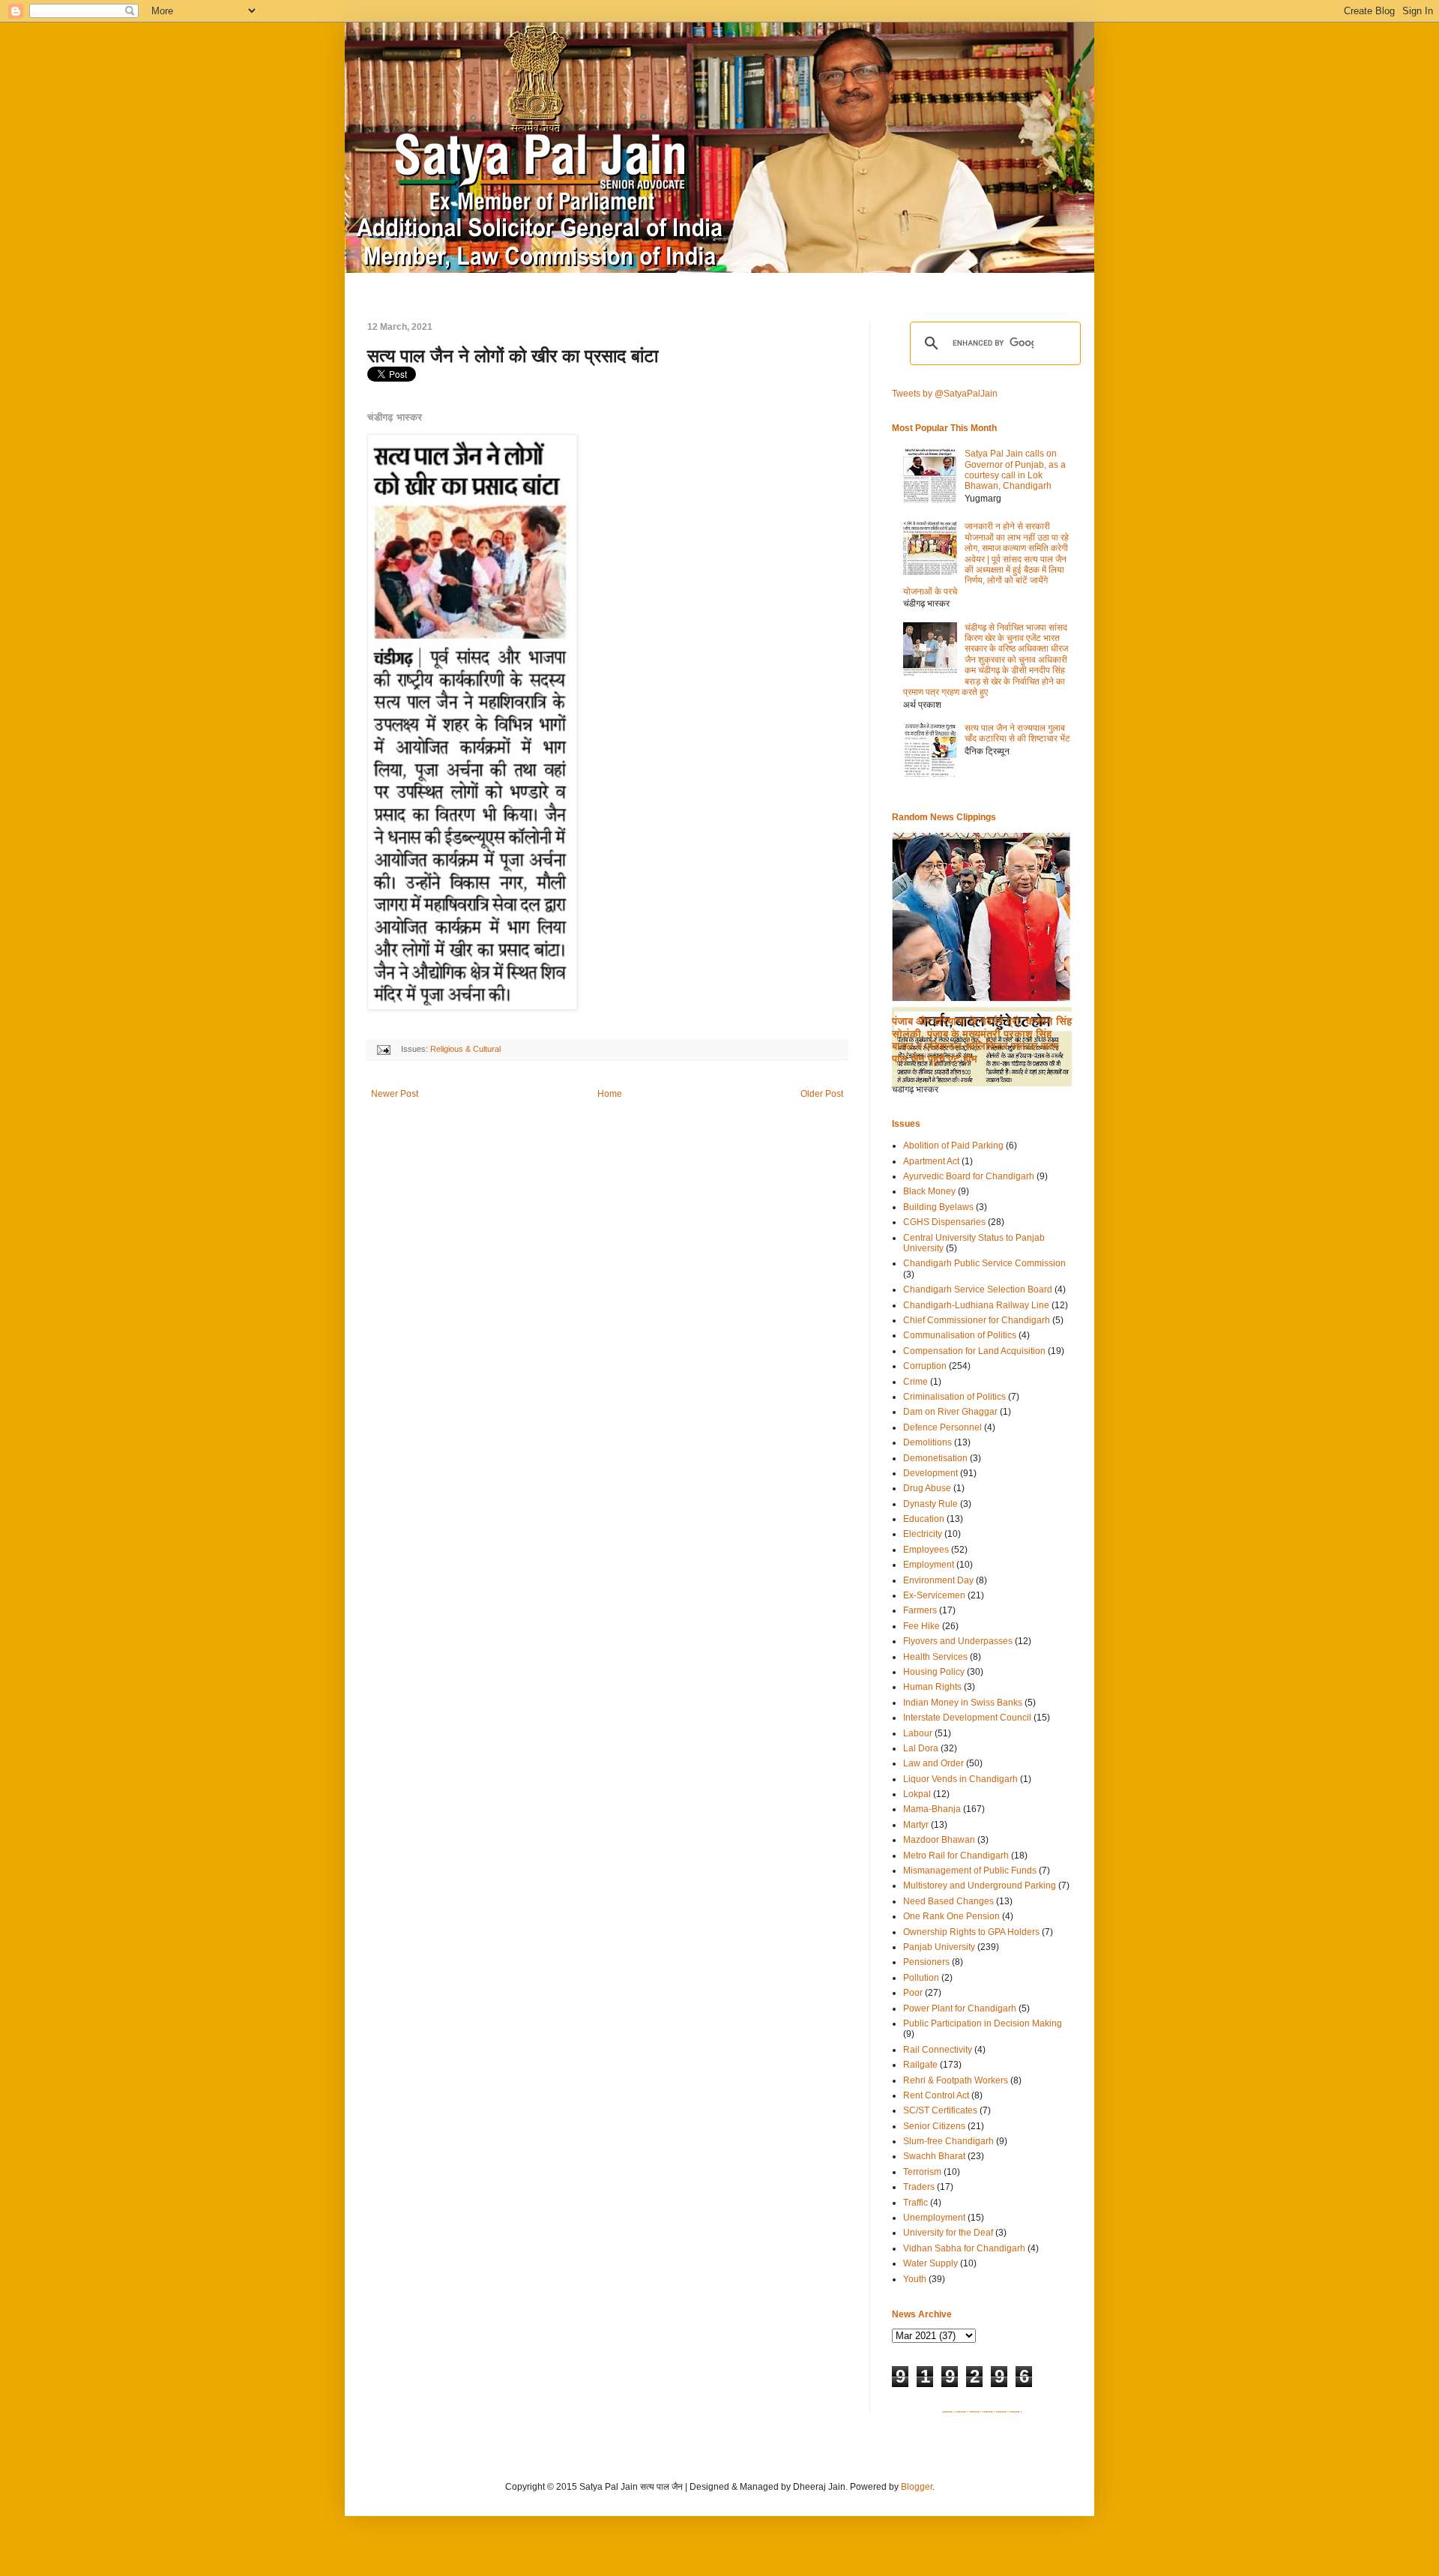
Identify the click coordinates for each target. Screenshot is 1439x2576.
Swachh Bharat (934, 2156)
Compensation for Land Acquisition (974, 1351)
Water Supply (930, 2263)
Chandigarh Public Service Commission (984, 1263)
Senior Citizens (934, 2126)
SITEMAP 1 (948, 2412)
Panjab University (939, 1947)
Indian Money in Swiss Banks (963, 1703)
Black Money (929, 1191)
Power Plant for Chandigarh (960, 2008)
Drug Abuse (927, 1488)
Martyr (916, 1825)
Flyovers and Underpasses (958, 1641)
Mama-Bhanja (932, 1809)
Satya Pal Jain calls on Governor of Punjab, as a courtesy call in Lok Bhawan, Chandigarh (1015, 470)
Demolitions (927, 1442)
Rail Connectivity (938, 2050)
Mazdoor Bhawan (939, 1840)
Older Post (822, 1094)
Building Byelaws (938, 1207)
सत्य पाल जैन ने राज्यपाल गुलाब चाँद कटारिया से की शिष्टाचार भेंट (1017, 733)
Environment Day (938, 1580)
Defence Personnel (942, 1427)
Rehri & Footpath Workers (956, 2080)
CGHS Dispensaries (944, 1222)
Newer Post (395, 1094)
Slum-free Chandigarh (948, 2141)
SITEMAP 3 (975, 2412)
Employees (926, 1550)
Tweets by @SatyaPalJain (945, 394)
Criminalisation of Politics (954, 1397)
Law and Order (933, 1763)
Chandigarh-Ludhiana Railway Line (976, 1305)
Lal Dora (921, 1748)
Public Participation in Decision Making (983, 2023)
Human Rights (932, 1687)
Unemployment (934, 2218)
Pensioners (926, 1962)
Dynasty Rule (930, 1504)
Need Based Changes (948, 1901)
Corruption (925, 1366)
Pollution (921, 1978)
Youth (915, 2279)
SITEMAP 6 (1016, 2412)
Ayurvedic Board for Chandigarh (969, 1176)
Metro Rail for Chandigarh (956, 1856)
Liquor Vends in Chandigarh (960, 1779)
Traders (919, 2187)
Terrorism (922, 2172)
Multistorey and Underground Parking (980, 1886)
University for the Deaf (948, 2233)
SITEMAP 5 (1002, 2412)
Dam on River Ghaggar (950, 1412)
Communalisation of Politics (960, 1335)
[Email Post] (383, 1049)
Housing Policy (934, 1672)
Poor (913, 1993)
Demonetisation (935, 1458)
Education (924, 1519)
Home (610, 1094)
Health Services (935, 1657)
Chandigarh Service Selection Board (978, 1289)
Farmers (920, 1610)
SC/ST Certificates (940, 2110)
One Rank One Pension (951, 1916)
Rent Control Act (936, 2095)
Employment (929, 1565)
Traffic (915, 2203)
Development (930, 1473)
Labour (918, 1733)
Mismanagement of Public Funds (970, 1871)
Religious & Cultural (465, 1049)
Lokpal (917, 1794)
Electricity (923, 1534)
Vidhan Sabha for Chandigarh (964, 2248)
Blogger (917, 2487)
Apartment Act (931, 1161)
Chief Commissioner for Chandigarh (977, 1320)
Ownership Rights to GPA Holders (971, 1932)
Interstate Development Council (967, 1718)
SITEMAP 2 (962, 2412)
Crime (915, 1382)
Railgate (920, 2065)
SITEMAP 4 (989, 2412)
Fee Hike (921, 1626)
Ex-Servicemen (934, 1595)
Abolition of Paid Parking (953, 1146)
